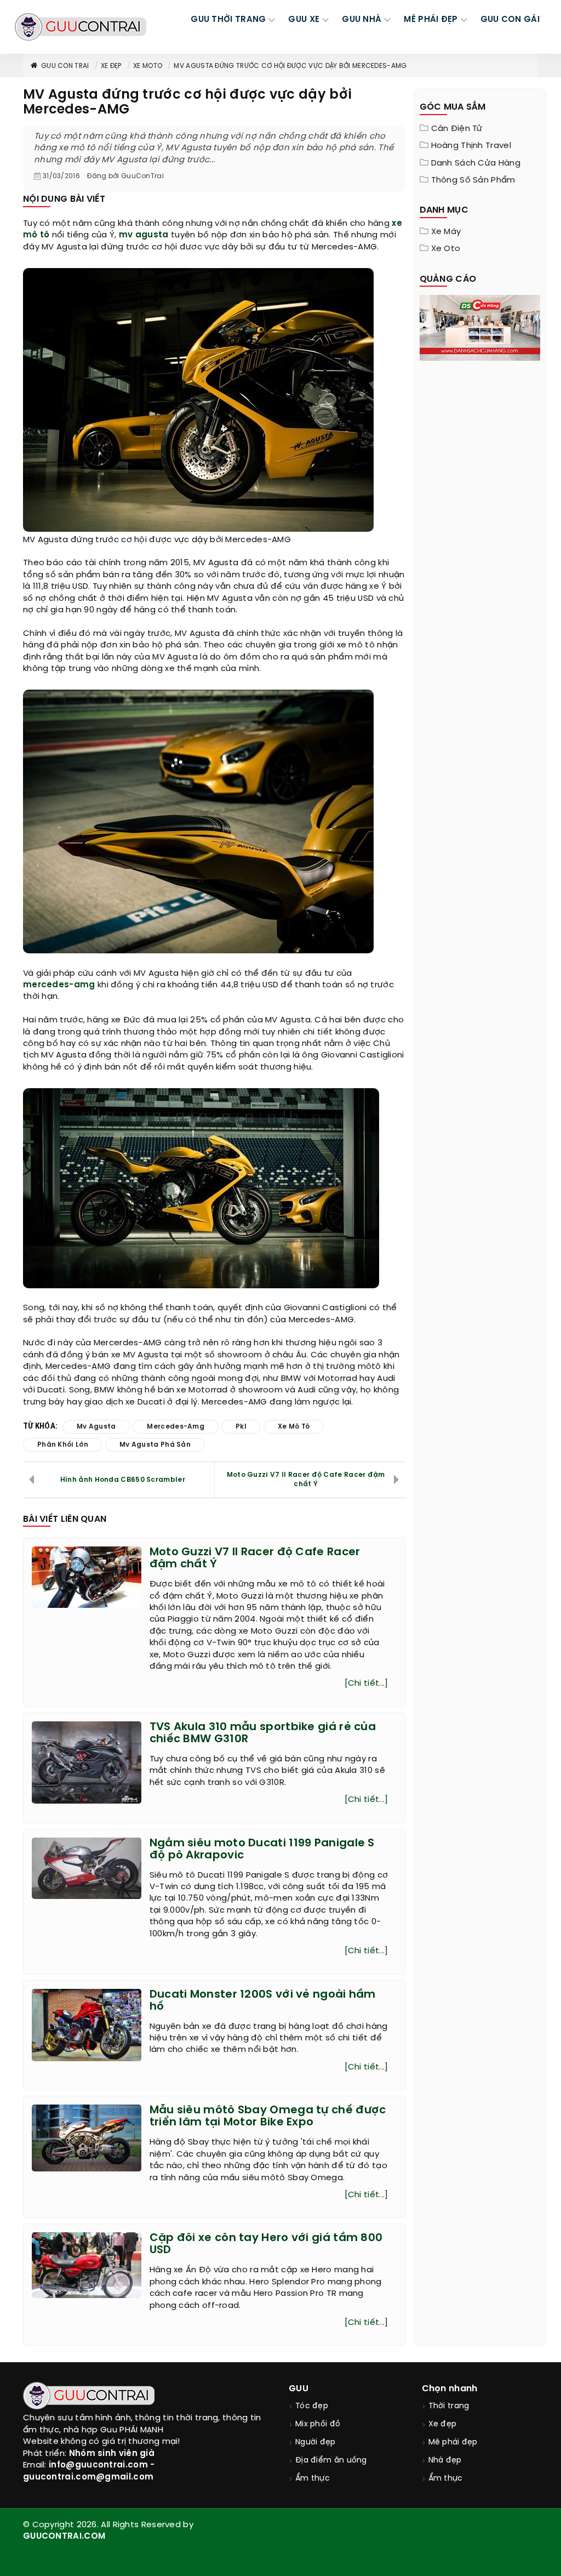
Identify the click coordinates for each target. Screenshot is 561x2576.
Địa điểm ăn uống (331, 2461)
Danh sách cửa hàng (476, 163)
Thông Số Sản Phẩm (473, 180)
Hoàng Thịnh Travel (471, 146)
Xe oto (446, 249)
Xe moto (148, 66)
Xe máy (446, 232)
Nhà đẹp (445, 2461)
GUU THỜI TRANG (228, 20)
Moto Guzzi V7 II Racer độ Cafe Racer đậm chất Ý (306, 1480)
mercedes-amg (59, 985)
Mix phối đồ (318, 2424)
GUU (299, 2389)
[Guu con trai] (81, 27)
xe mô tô (294, 1427)
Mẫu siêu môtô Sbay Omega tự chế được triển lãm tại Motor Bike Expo (268, 2116)
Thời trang (449, 2406)
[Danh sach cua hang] (480, 327)
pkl (241, 1427)
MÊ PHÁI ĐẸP (431, 20)
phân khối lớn (63, 1445)
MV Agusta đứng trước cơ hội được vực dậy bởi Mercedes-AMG (290, 66)
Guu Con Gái (510, 20)
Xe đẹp (111, 66)
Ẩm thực (313, 2479)
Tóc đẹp (312, 2406)
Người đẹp (316, 2443)
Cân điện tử (457, 129)
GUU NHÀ (362, 20)
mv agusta (144, 235)
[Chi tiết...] (367, 1684)
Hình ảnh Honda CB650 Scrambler (123, 1480)
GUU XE (304, 20)
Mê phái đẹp (453, 2443)
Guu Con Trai (65, 66)
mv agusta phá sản (155, 1445)
